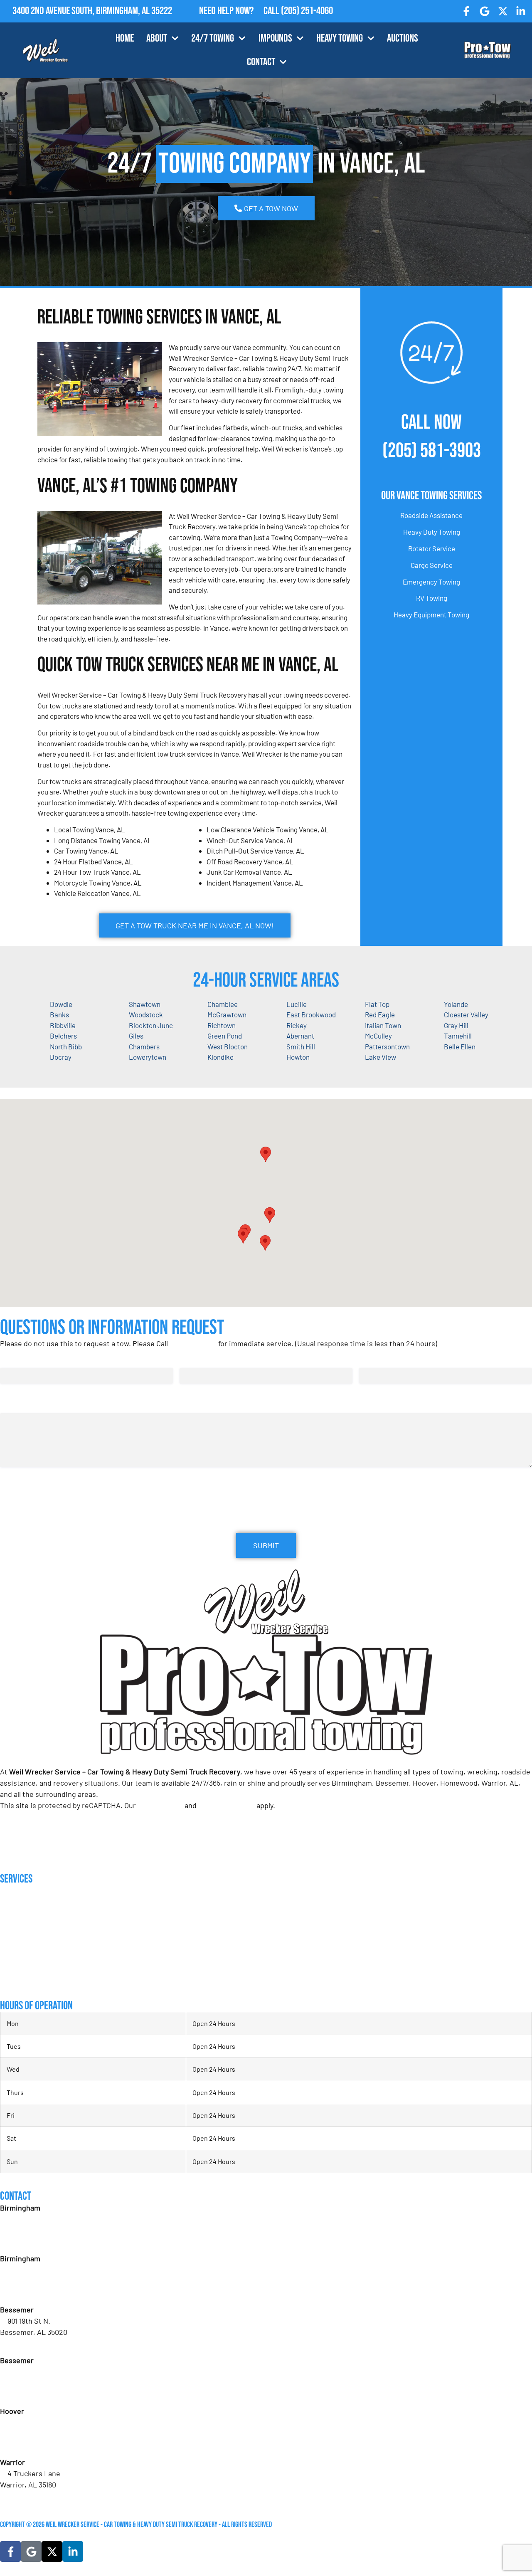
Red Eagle (380, 1014)
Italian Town (383, 1025)
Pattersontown (387, 1046)
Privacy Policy (160, 1805)
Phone (371, 1359)
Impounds (275, 38)
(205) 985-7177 (30, 2445)
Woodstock (146, 1014)
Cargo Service (432, 565)
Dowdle (61, 1004)
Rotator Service (432, 548)
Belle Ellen (460, 1046)
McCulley (378, 1036)
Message (13, 1405)
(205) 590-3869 (31, 2496)
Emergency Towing (431, 582)
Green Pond (225, 1036)
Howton (298, 1057)
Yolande (456, 1004)
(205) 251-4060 (307, 11)
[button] (270, 1215)
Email (190, 1359)
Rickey (297, 1025)
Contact (261, 62)
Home (125, 38)
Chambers (144, 1046)
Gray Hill (456, 1025)
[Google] (485, 11)
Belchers (63, 1036)
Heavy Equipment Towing (431, 614)
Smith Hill (301, 1046)
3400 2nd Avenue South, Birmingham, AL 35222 (92, 11)
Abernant (300, 1036)
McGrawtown (227, 1014)
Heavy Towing (340, 38)
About (157, 38)
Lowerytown (148, 1057)
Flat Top (377, 1004)
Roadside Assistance (431, 515)
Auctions (403, 38)
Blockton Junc (151, 1025)
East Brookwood (311, 1014)
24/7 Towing (213, 38)
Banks (59, 1014)
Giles (136, 1036)
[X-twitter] (503, 11)
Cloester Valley (466, 1014)
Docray (61, 1057)
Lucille (297, 1004)
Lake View (381, 1057)
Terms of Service (227, 1805)
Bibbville (63, 1025)
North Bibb (66, 1046)
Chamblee (223, 1004)
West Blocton (228, 1046)
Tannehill (458, 1036)
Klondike (220, 1057)
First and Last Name (31, 1359)
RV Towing (432, 598)
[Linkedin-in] (521, 11)
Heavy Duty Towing (432, 532)
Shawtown (145, 1004)
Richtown (222, 1025)
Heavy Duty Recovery (29, 1947)
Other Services (21, 1981)
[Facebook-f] (467, 11)
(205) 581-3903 (432, 451)
